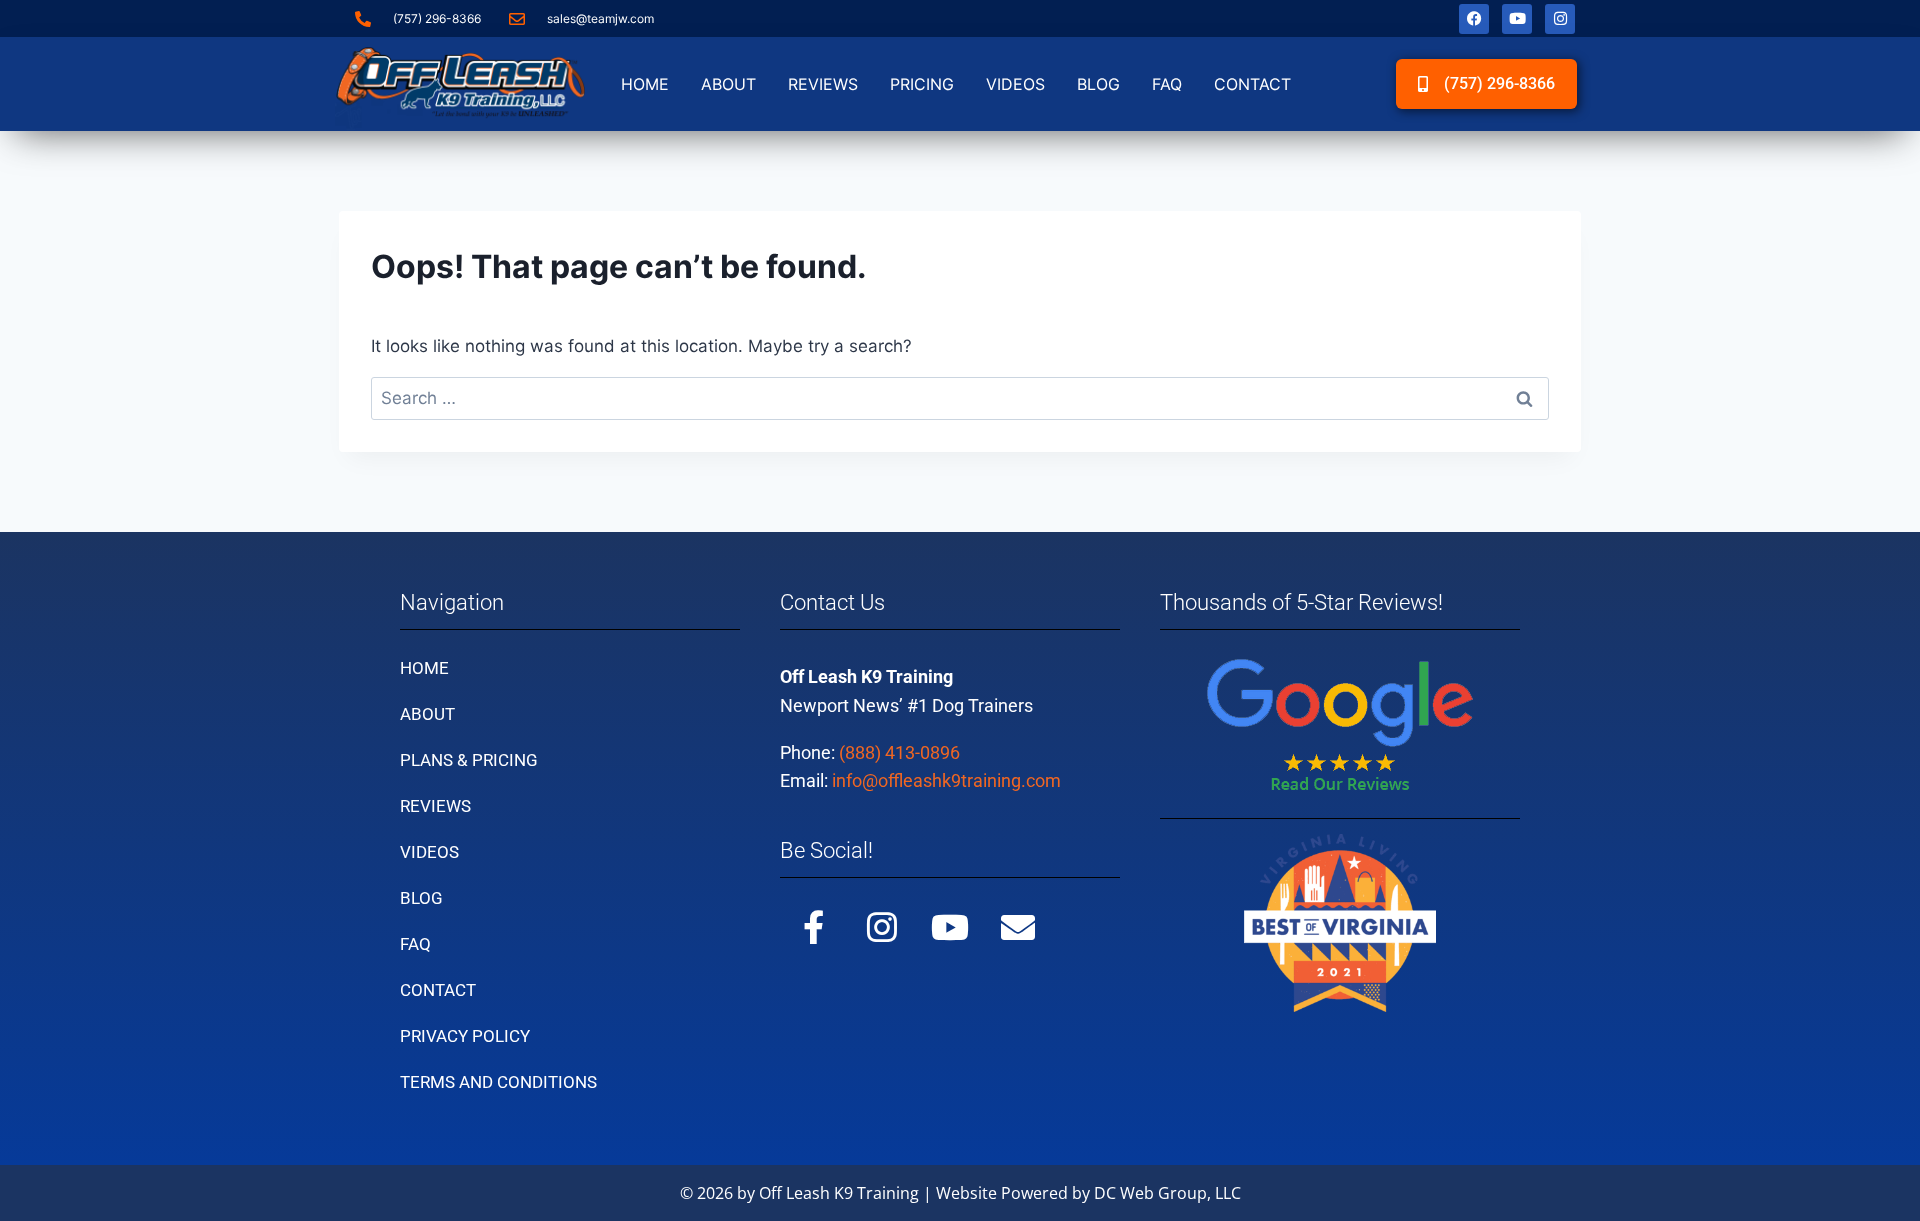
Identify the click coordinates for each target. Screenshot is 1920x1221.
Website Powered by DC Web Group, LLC (1088, 1193)
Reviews (823, 84)
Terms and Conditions (498, 1082)
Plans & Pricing (469, 760)
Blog (1098, 84)
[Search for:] (960, 398)
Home (645, 84)
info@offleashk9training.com (946, 780)
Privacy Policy (465, 1036)
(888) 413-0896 (899, 752)
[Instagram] (1560, 19)
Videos (1015, 84)
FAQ (1167, 84)
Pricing (922, 84)
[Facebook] (1474, 19)
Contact (1252, 84)
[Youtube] (1517, 19)
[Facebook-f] (814, 927)
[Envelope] (1018, 927)
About (728, 84)
